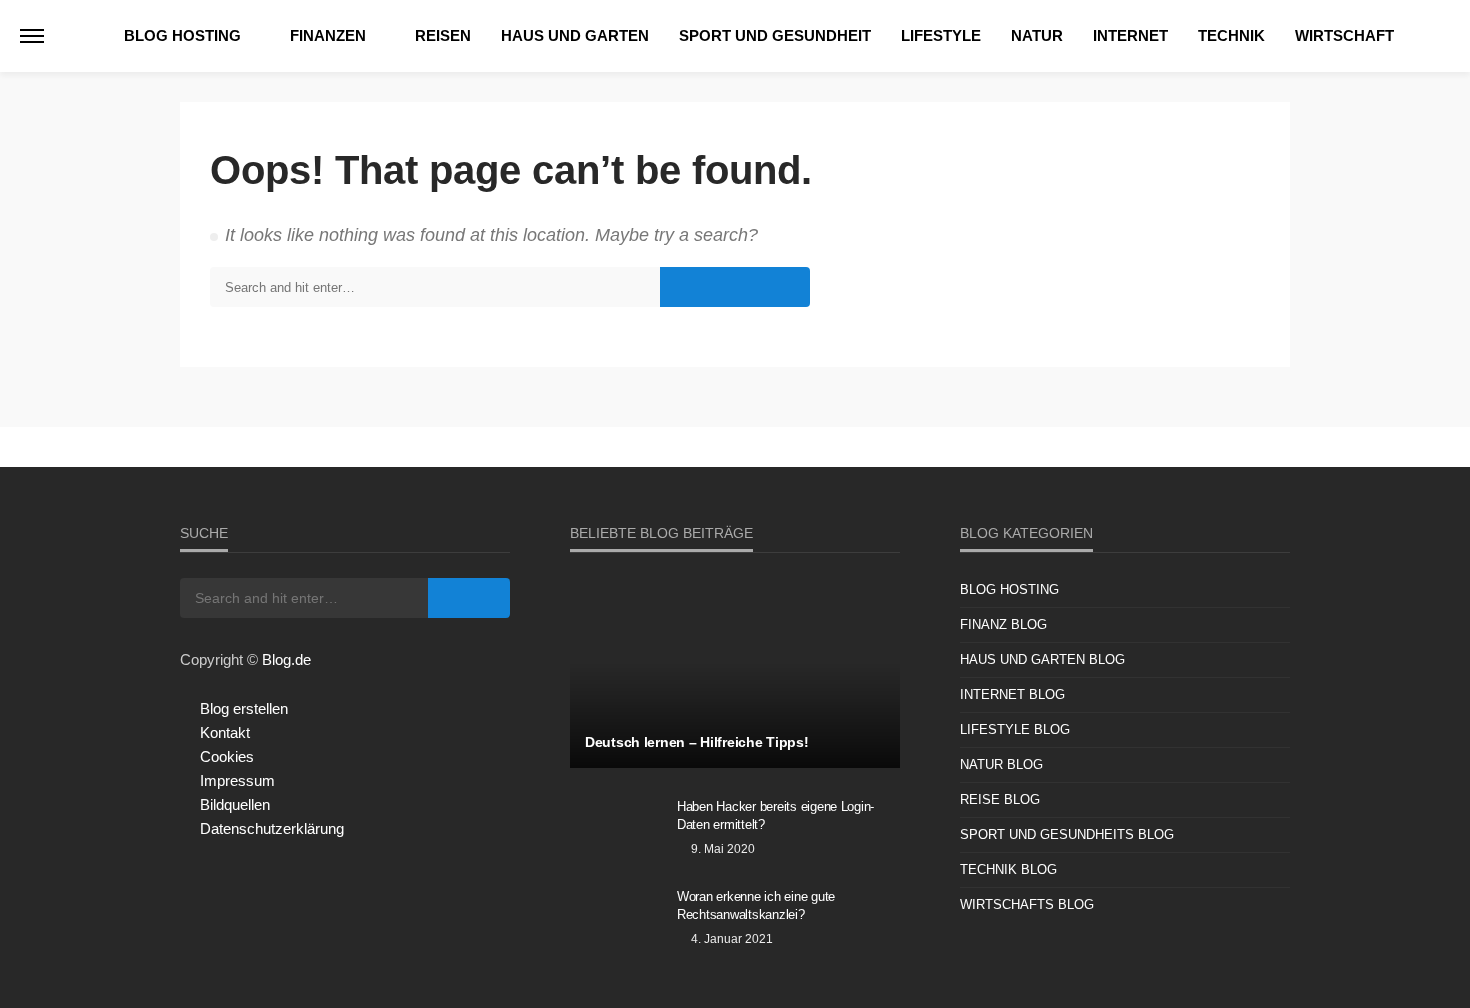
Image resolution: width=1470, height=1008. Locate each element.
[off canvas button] (32, 36)
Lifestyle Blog (1015, 729)
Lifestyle (941, 35)
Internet (1130, 35)
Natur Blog (1001, 764)
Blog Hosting (182, 35)
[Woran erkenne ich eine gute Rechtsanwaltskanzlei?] (616, 923)
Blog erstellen (244, 708)
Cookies (227, 756)
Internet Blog (1012, 694)
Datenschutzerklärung (272, 828)
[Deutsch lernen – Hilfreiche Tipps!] (735, 673)
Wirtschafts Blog (1027, 904)
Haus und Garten (575, 35)
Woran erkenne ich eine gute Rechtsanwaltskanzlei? (756, 905)
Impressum (237, 780)
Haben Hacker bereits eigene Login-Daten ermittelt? (775, 815)
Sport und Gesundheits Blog (1067, 834)
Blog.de (286, 659)
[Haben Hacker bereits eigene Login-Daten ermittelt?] (616, 833)
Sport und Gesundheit (775, 35)
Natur (1037, 35)
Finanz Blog (1003, 624)
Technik (1231, 35)
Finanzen (328, 35)
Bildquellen (235, 804)
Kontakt (225, 732)
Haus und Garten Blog (1042, 659)
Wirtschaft (1344, 35)
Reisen (443, 35)
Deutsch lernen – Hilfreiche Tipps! (696, 742)
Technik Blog (1008, 869)
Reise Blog (1000, 799)
